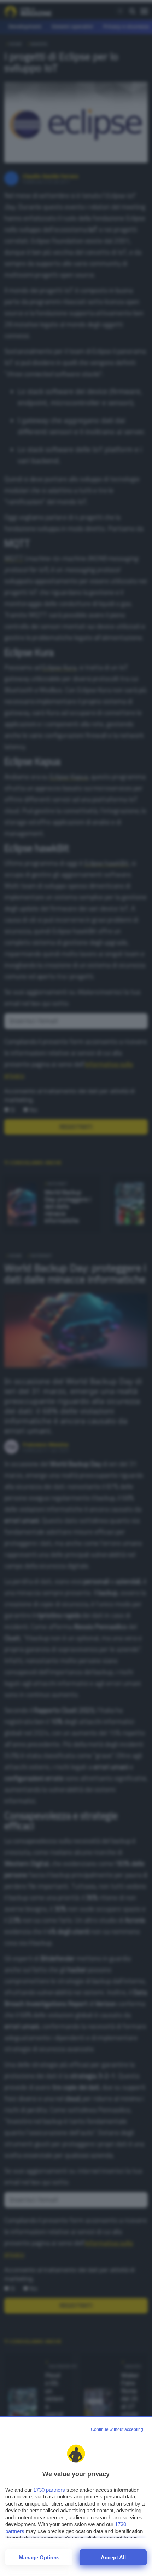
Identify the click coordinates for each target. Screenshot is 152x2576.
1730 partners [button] (49, 2490)
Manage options (39, 2557)
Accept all (113, 2557)
